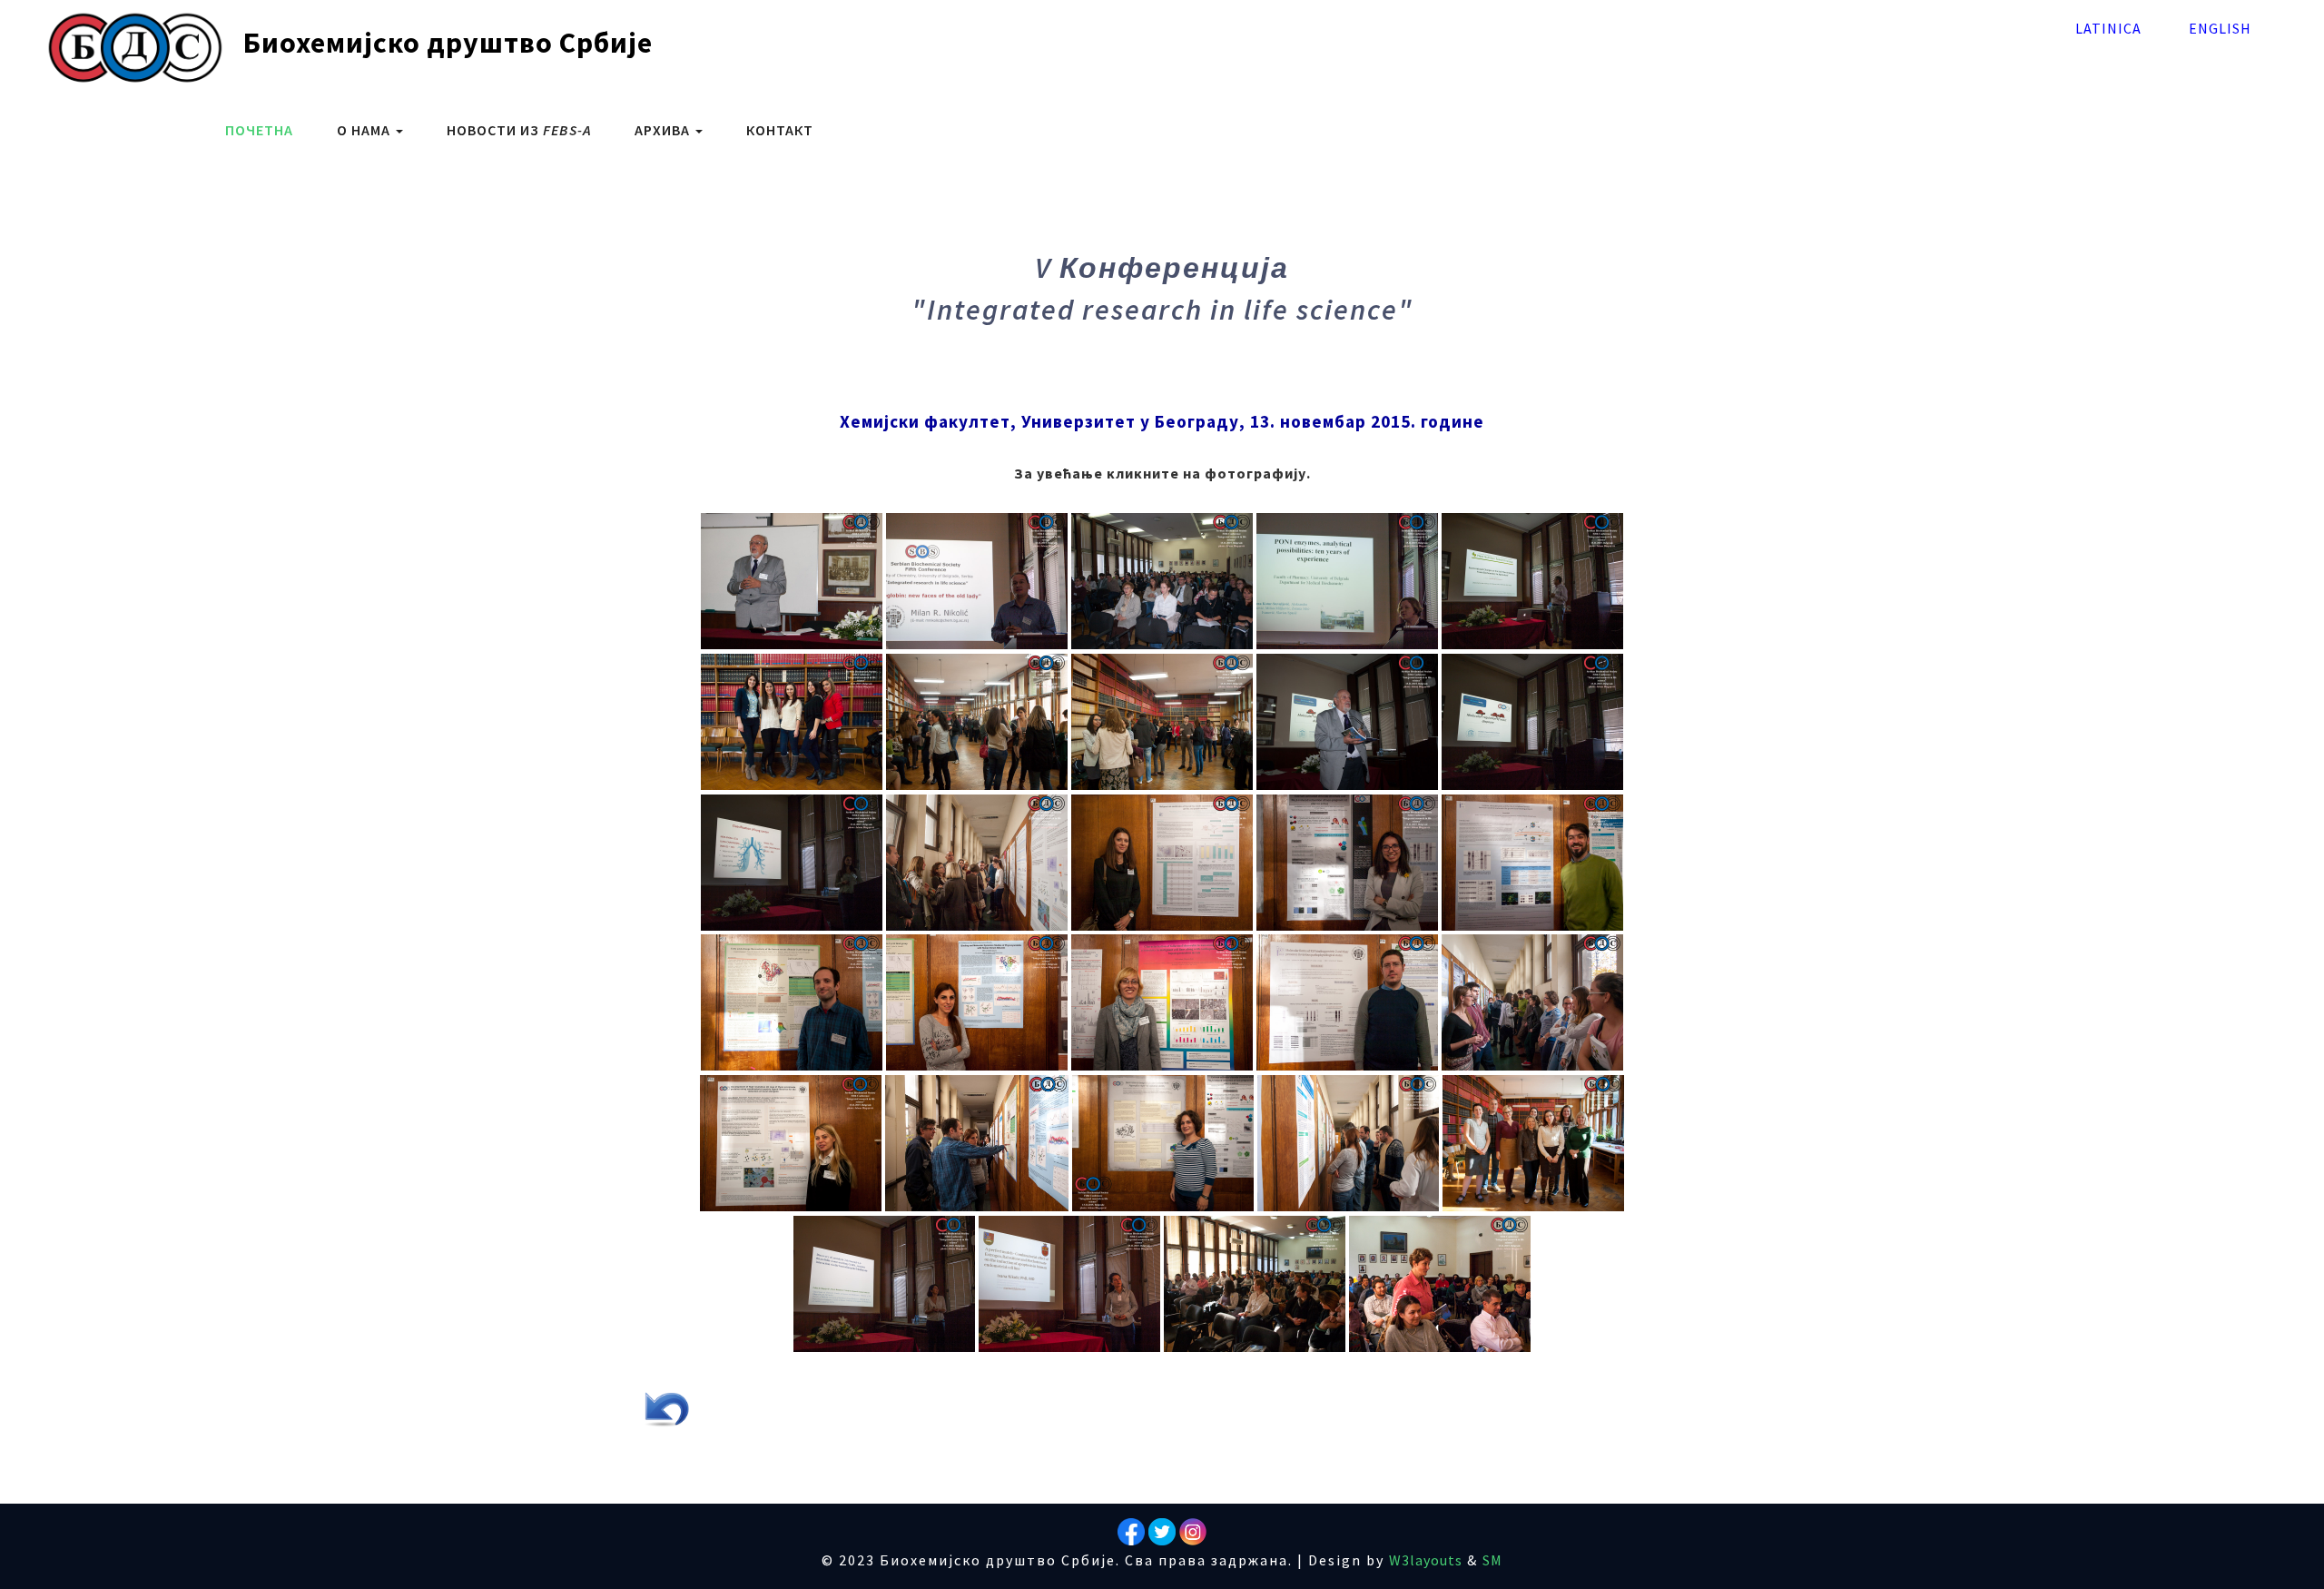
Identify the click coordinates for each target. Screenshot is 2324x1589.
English (2220, 28)
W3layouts (1426, 1560)
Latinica (2108, 28)
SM (1492, 1560)
